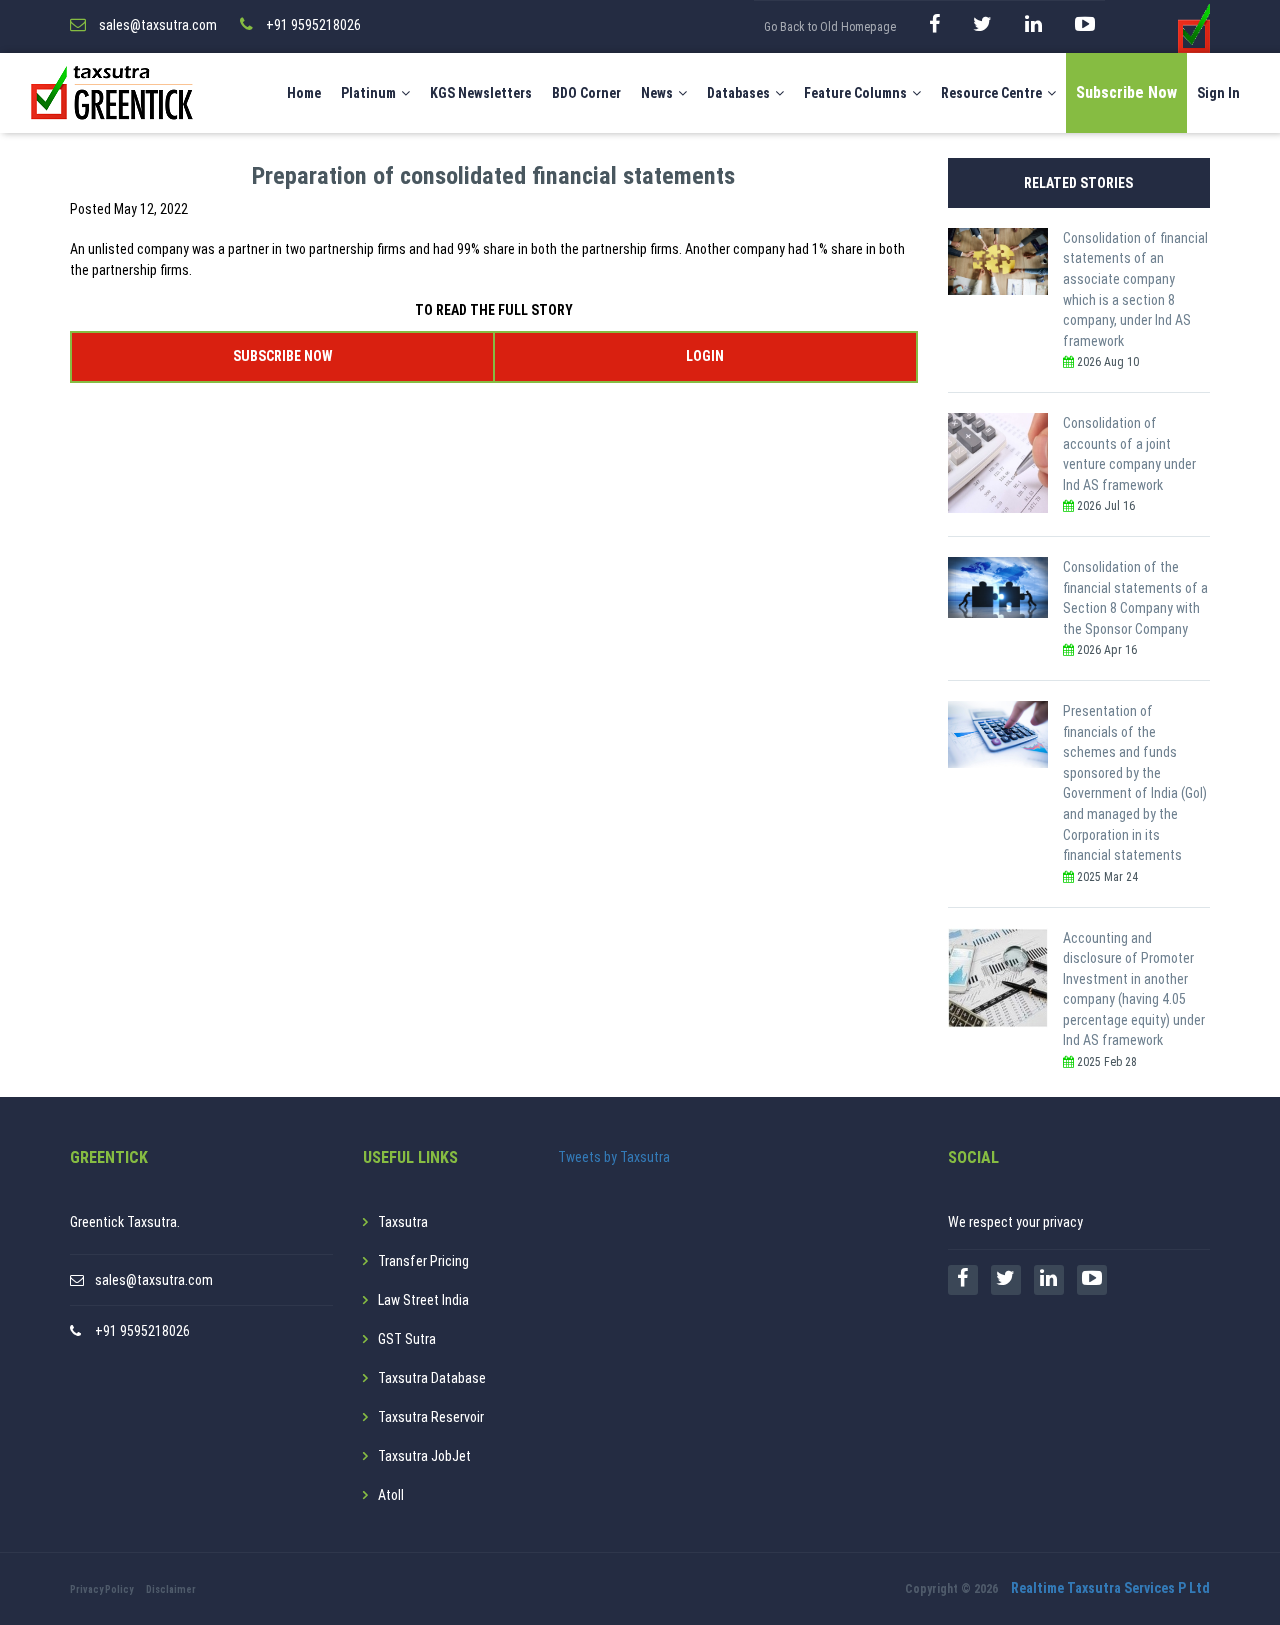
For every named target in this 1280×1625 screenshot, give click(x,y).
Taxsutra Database (432, 1378)
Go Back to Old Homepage (830, 27)
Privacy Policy (101, 1589)
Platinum (368, 93)
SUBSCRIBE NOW (282, 356)
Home (304, 93)
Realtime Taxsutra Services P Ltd (1110, 1588)
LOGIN (705, 356)
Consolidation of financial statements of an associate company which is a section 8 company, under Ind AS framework (1135, 289)
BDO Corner (586, 93)
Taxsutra (403, 1222)
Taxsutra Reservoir (431, 1417)
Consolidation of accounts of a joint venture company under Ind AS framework (1129, 454)
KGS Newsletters (481, 93)
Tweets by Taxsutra (614, 1157)
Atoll (391, 1495)
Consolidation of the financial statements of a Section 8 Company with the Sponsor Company (1135, 598)
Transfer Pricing (423, 1261)
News (657, 93)
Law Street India (423, 1300)
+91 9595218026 (142, 1331)
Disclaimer (171, 1589)
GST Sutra (407, 1339)
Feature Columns (855, 93)
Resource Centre (991, 93)
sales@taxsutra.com (154, 1280)
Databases (738, 93)
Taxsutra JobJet (424, 1456)
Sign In (1218, 93)
